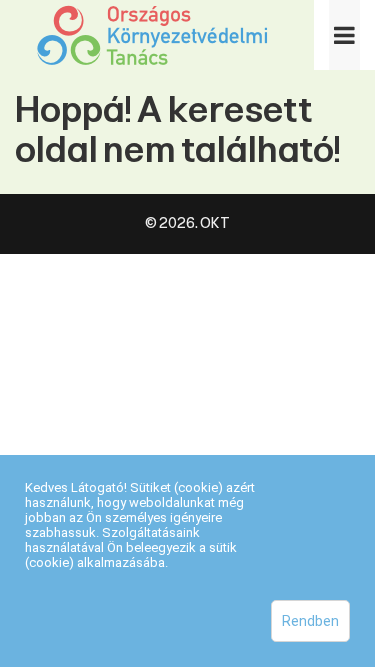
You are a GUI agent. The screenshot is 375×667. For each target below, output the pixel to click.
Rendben (310, 621)
